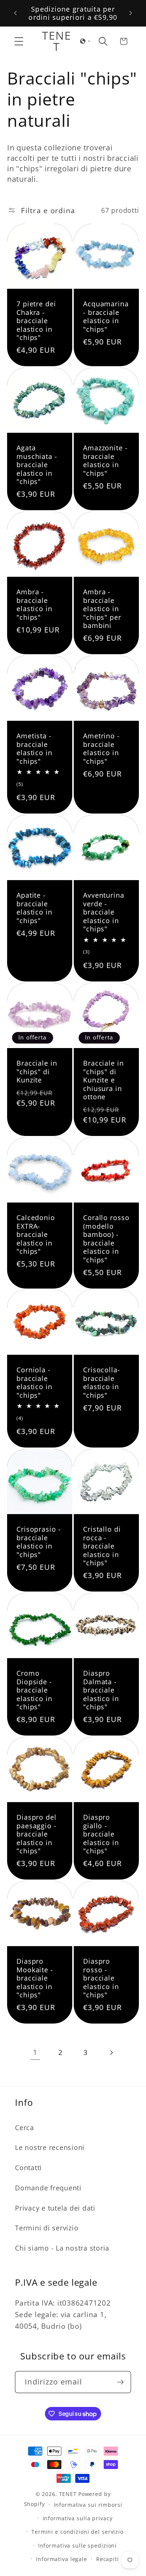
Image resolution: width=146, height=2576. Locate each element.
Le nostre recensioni (50, 2147)
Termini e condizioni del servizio (77, 2532)
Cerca (25, 2128)
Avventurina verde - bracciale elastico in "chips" (104, 912)
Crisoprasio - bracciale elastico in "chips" (39, 1542)
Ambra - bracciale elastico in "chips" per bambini (102, 609)
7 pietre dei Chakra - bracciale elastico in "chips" (36, 321)
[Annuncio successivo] (131, 13)
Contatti (28, 2168)
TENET (68, 2494)
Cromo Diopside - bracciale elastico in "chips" (34, 1690)
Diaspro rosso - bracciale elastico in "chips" (101, 1978)
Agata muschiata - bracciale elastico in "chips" (37, 465)
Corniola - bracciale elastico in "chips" (34, 1382)
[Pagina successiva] (111, 2053)
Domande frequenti (48, 2188)
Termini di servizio (47, 2228)
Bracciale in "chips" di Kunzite (37, 1072)
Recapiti (108, 2559)
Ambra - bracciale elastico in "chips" (34, 604)
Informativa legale (62, 2559)
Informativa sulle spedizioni (78, 2546)
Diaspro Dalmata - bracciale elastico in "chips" (101, 1690)
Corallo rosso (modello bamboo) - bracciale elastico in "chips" (106, 1239)
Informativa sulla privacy (78, 2518)
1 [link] (35, 2052)
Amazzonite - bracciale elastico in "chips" (105, 460)
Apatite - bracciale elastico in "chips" (34, 908)
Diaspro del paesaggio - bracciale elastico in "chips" (36, 1834)
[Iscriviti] (120, 2382)
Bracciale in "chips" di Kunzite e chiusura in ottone (104, 1080)
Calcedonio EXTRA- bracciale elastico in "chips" (36, 1235)
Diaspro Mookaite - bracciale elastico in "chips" (35, 1978)
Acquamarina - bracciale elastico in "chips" (106, 316)
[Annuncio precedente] (15, 13)
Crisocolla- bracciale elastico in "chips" (102, 1382)
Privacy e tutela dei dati (55, 2208)
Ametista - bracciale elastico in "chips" (34, 748)
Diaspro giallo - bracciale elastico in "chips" (101, 1834)
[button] (19, 41)
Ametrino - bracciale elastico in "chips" (101, 748)
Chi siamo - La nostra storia (62, 2248)
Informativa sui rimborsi (88, 2505)
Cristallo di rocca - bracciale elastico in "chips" (102, 1546)
